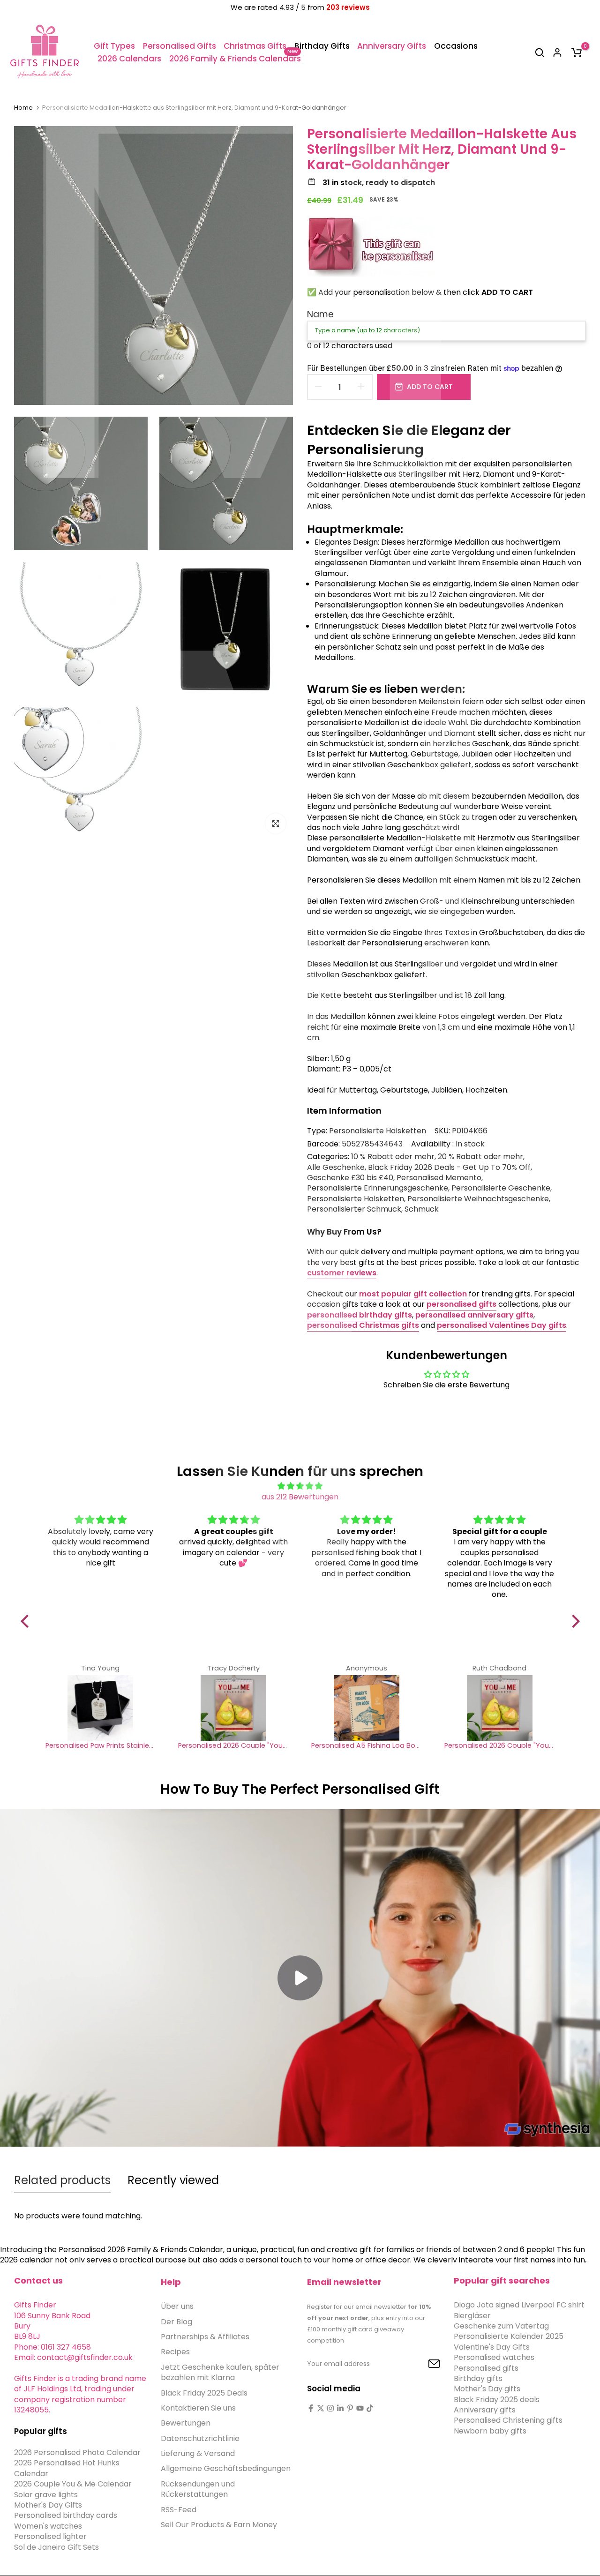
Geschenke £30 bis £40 (350, 1178)
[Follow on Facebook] (311, 2408)
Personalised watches (494, 2357)
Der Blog (176, 2321)
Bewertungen (186, 2423)
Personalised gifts (486, 2368)
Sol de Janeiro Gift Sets (56, 2547)
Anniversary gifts (485, 2409)
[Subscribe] (423, 2364)
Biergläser (472, 2315)
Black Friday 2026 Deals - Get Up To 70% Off (449, 1168)
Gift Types (114, 46)
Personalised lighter (50, 2536)
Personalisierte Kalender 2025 (509, 2336)
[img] (300, 1486)
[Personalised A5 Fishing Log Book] (367, 1708)
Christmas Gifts (255, 46)
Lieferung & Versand (198, 2453)
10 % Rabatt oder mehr (393, 1157)
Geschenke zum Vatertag (501, 2325)
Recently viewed (173, 2180)
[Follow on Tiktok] (370, 2408)
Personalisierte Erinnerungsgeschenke (378, 1188)
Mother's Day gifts (487, 2389)
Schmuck (422, 1209)
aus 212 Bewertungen (300, 1497)
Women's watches (48, 2526)
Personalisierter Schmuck (354, 1209)
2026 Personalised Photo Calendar (77, 2452)
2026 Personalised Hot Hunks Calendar (67, 2468)
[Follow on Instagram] (330, 2408)
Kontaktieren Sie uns (198, 2408)
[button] (27, 1621)
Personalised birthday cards (66, 2515)
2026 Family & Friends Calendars (235, 58)
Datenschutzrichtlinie (200, 2438)
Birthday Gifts (322, 46)
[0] (577, 52)
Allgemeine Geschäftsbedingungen (226, 2468)
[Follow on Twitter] (321, 2408)
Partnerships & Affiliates (205, 2336)
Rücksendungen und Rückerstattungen (198, 2489)
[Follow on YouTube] (360, 2408)
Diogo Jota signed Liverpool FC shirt (519, 2305)
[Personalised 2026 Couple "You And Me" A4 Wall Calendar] (233, 1708)
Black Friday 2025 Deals (204, 2393)
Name (320, 314)
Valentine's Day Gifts (492, 2347)
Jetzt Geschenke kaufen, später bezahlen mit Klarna (220, 2372)
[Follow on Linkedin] (340, 2408)
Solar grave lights (46, 2494)
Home (23, 108)
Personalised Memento (439, 1178)
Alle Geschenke (336, 1168)
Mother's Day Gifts (48, 2505)
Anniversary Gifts (392, 46)
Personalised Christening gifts (508, 2420)
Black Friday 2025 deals (497, 2399)
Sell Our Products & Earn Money (219, 2524)
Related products (62, 2180)
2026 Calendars (129, 59)
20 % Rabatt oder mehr (480, 1157)
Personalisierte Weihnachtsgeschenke (478, 1199)
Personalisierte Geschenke (501, 1188)
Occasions (456, 46)
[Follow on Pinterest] (350, 2408)
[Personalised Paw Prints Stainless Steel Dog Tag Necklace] (101, 1708)
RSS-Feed (179, 2509)
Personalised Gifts (180, 46)
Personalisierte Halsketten (378, 1131)
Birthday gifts (478, 2378)
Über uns (177, 2306)
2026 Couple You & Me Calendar (73, 2484)
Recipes (175, 2352)
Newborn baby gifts (490, 2430)
